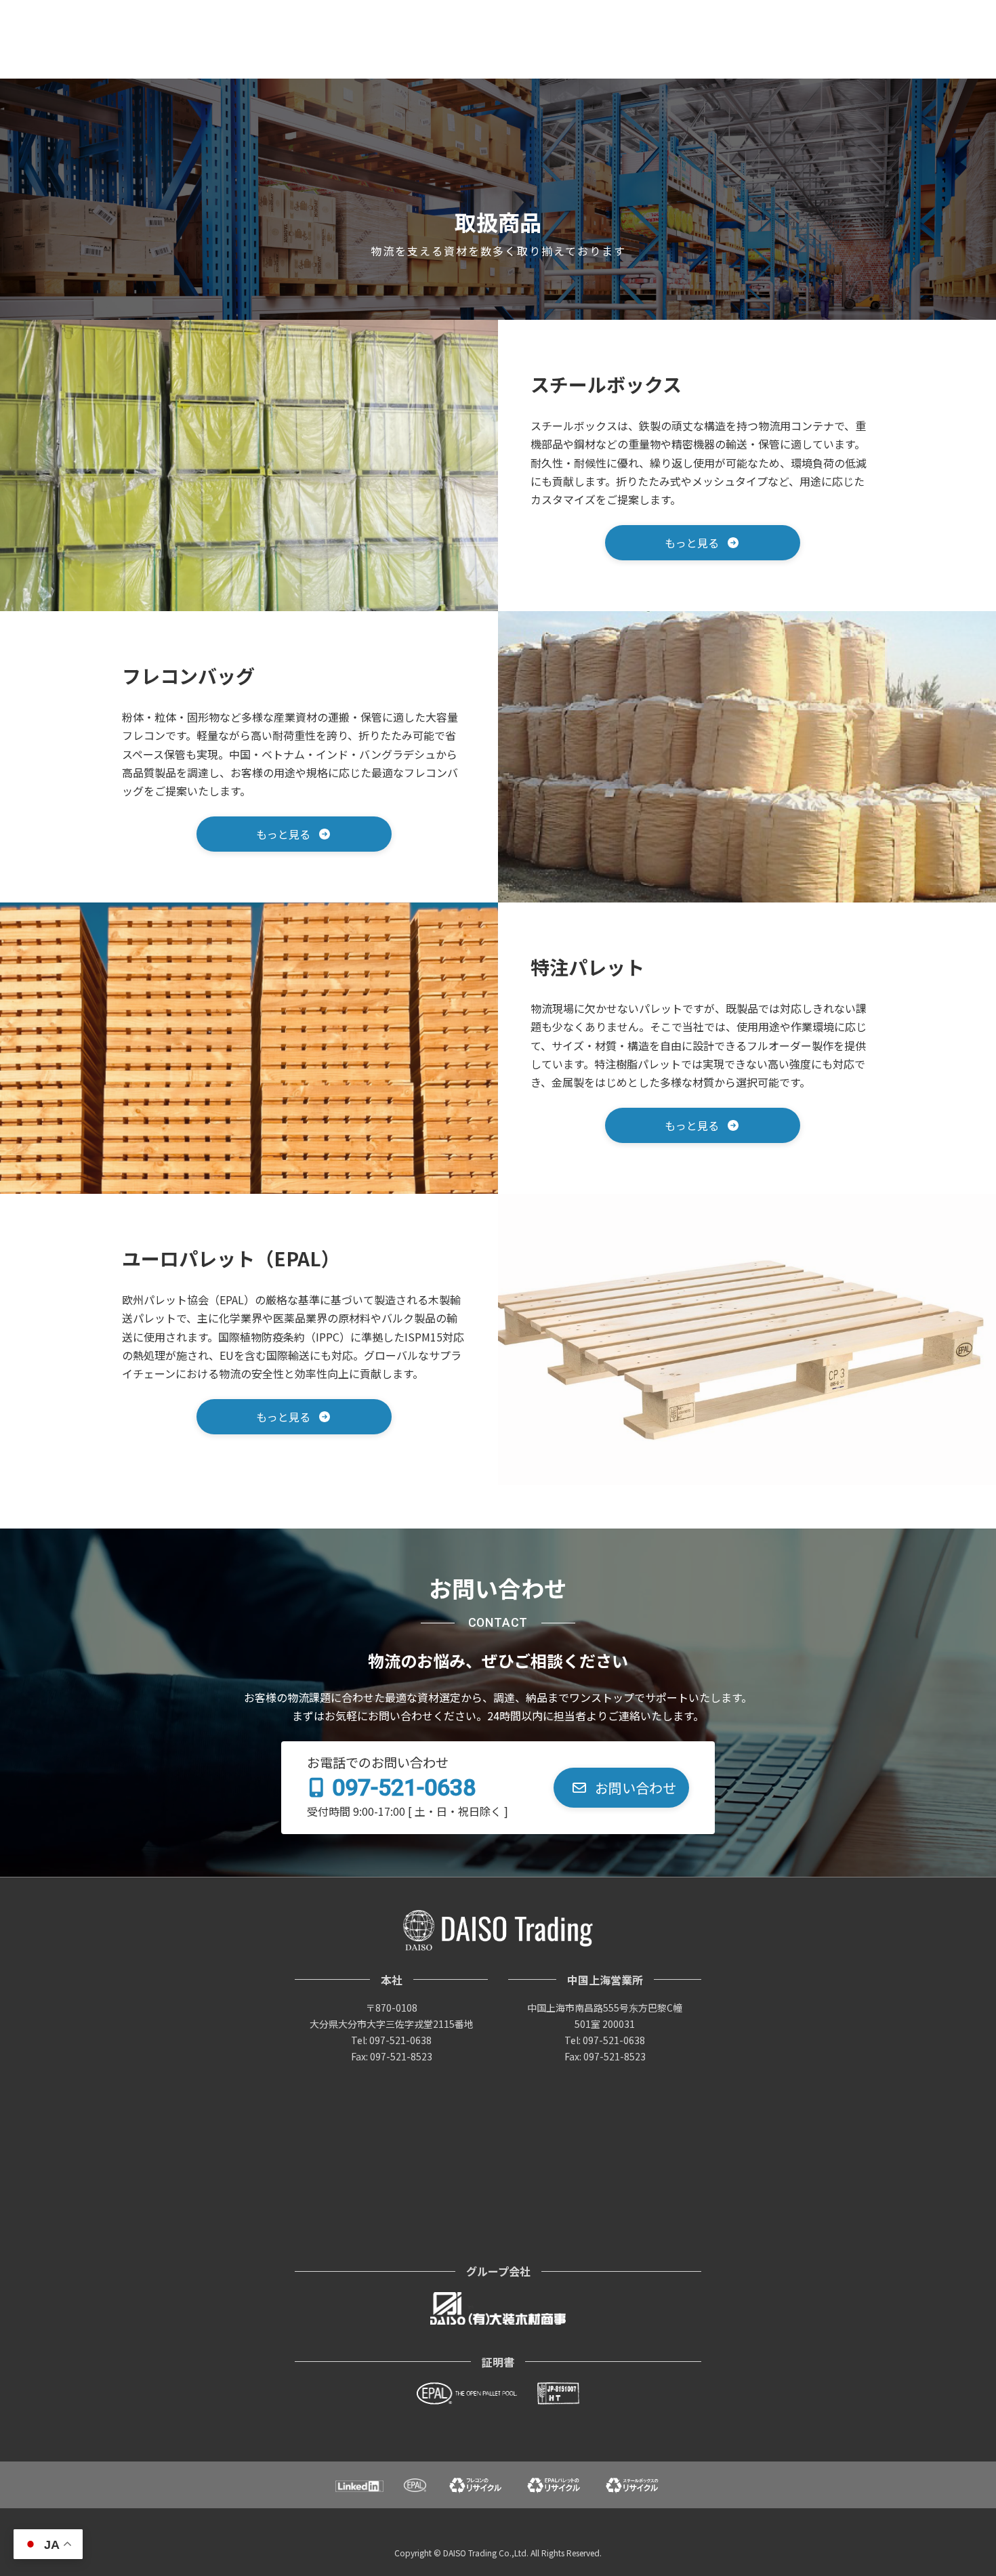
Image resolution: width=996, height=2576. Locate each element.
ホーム (539, 12)
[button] (703, 543)
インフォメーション (618, 12)
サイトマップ (843, 12)
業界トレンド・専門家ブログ (736, 12)
